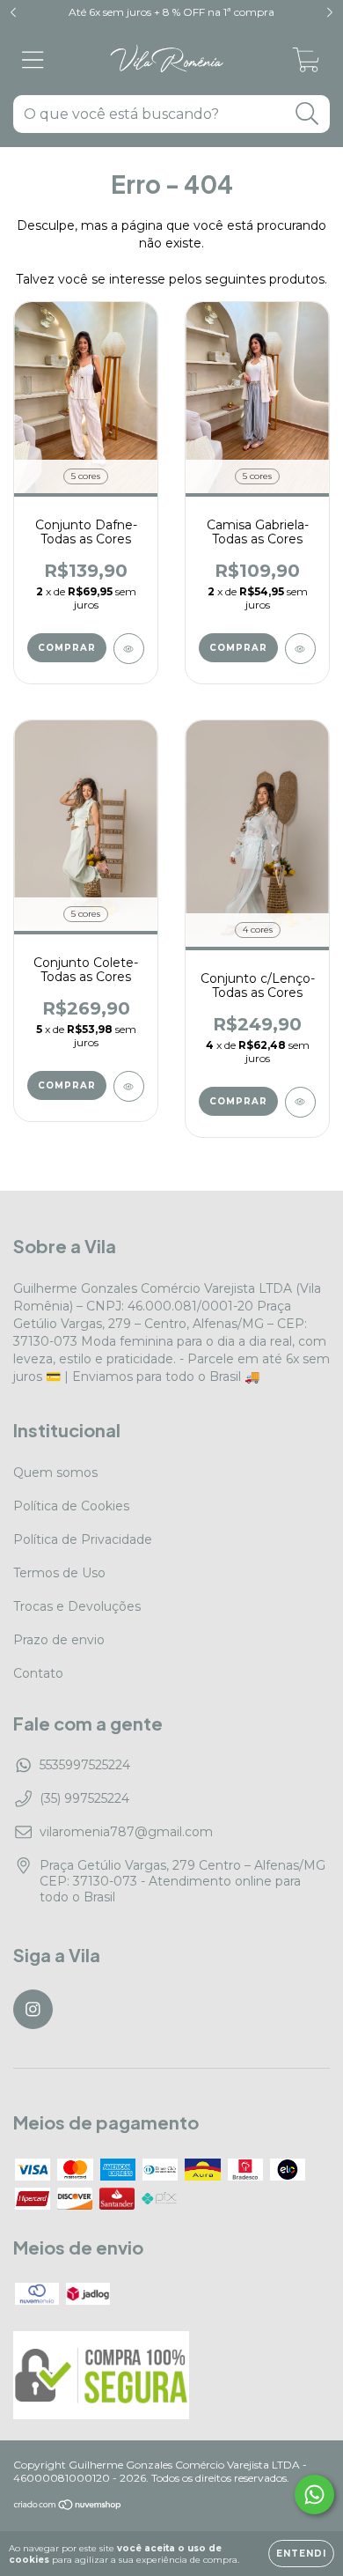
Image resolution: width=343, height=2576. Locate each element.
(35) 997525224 (84, 1798)
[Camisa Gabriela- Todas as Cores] (300, 649)
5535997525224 (85, 1765)
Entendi (301, 2554)
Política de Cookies (71, 1506)
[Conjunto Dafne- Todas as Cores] (129, 649)
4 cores (258, 930)
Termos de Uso (59, 1573)
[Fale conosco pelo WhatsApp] (314, 2495)
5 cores (86, 476)
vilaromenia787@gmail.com (126, 1832)
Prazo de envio (59, 1640)
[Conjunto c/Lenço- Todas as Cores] (300, 1102)
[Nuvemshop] (68, 2507)
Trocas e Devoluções (77, 1606)
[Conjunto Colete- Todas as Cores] (129, 1086)
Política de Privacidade (83, 1539)
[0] (307, 64)
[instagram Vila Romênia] (33, 2009)
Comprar (67, 648)
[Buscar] (307, 114)
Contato (38, 1673)
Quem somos (55, 1473)
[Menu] (33, 60)
